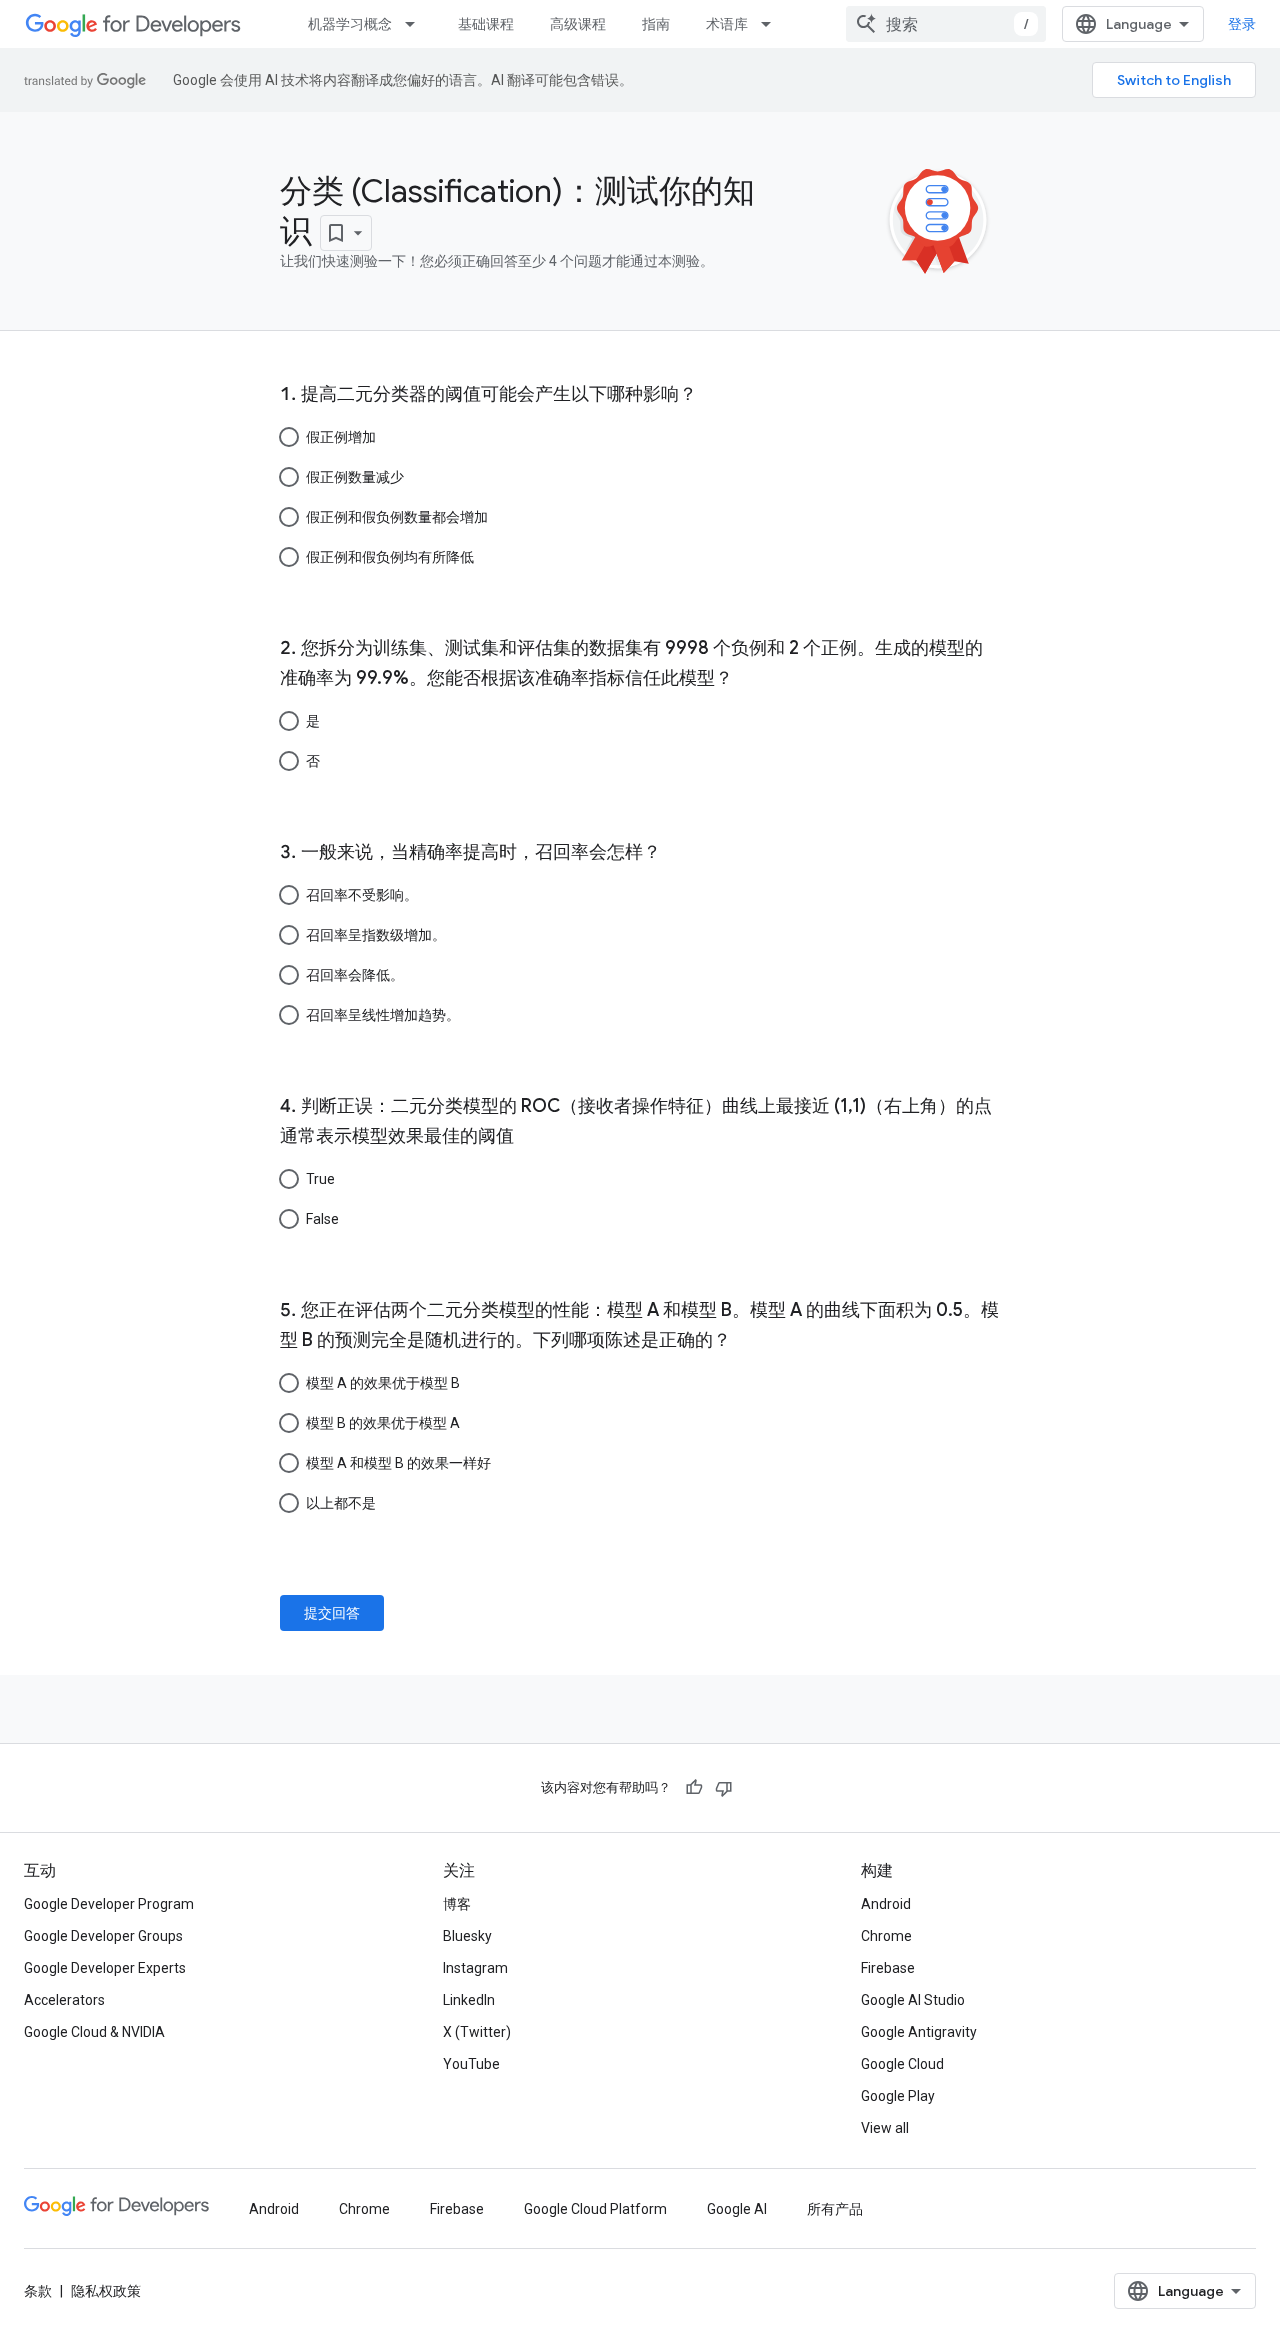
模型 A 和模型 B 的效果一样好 (398, 1463)
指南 (656, 24)
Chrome (886, 1936)
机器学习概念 (350, 24)
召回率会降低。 (355, 975)
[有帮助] (694, 1788)
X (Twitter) (477, 2032)
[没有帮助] (724, 1788)
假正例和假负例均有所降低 (390, 557)
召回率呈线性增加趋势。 (383, 1015)
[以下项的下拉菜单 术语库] (772, 24)
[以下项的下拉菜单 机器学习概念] (416, 24)
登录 (1242, 24)
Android (886, 1904)
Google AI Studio (913, 2000)
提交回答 (332, 1613)
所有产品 (835, 2209)
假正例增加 (341, 437)
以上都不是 (341, 1503)
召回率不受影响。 (362, 895)
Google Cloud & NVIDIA (94, 2032)
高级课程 (578, 24)
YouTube (471, 2064)
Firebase (888, 1968)
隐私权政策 (106, 2291)
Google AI (737, 2209)
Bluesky (467, 1936)
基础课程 (486, 24)
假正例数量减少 (355, 477)
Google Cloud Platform (595, 2209)
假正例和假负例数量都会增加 (397, 517)
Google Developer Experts (105, 1968)
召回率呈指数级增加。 (376, 935)
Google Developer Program (109, 1904)
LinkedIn (469, 2000)
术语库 (727, 24)
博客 (457, 1904)
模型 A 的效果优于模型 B (383, 1383)
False (322, 1219)
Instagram (475, 1968)
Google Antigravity (919, 2032)
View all (885, 2128)
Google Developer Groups (103, 1936)
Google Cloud (902, 2064)
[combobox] (946, 24)
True (320, 1179)
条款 (38, 2291)
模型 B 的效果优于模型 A (383, 1423)
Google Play (898, 2096)
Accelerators (64, 2000)
